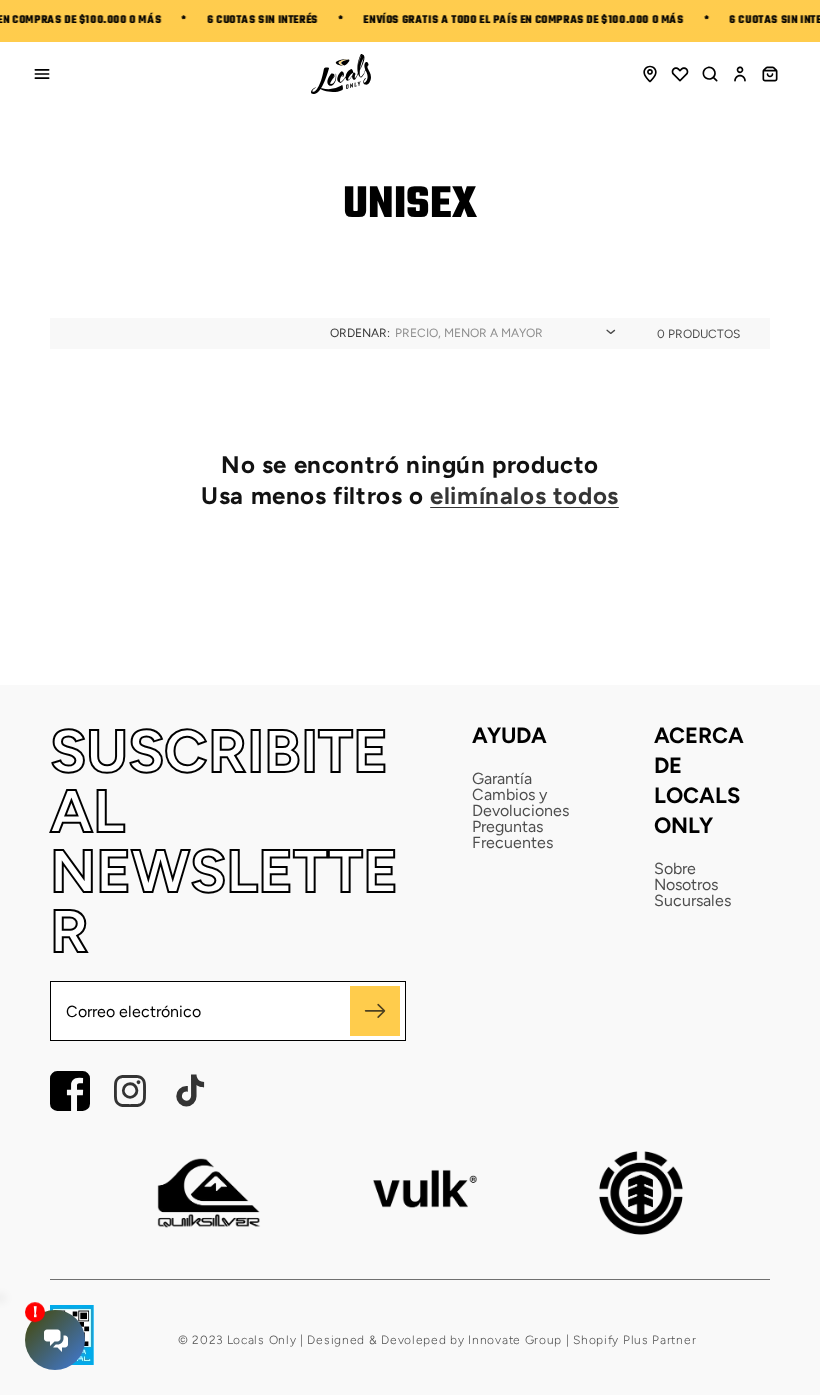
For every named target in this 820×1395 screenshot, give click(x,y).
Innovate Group (514, 1340)
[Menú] (42, 74)
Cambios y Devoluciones (520, 803)
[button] (710, 74)
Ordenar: (360, 333)
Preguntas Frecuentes (512, 835)
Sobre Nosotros (686, 877)
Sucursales (692, 901)
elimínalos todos (524, 495)
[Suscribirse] (375, 1011)
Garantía (502, 779)
